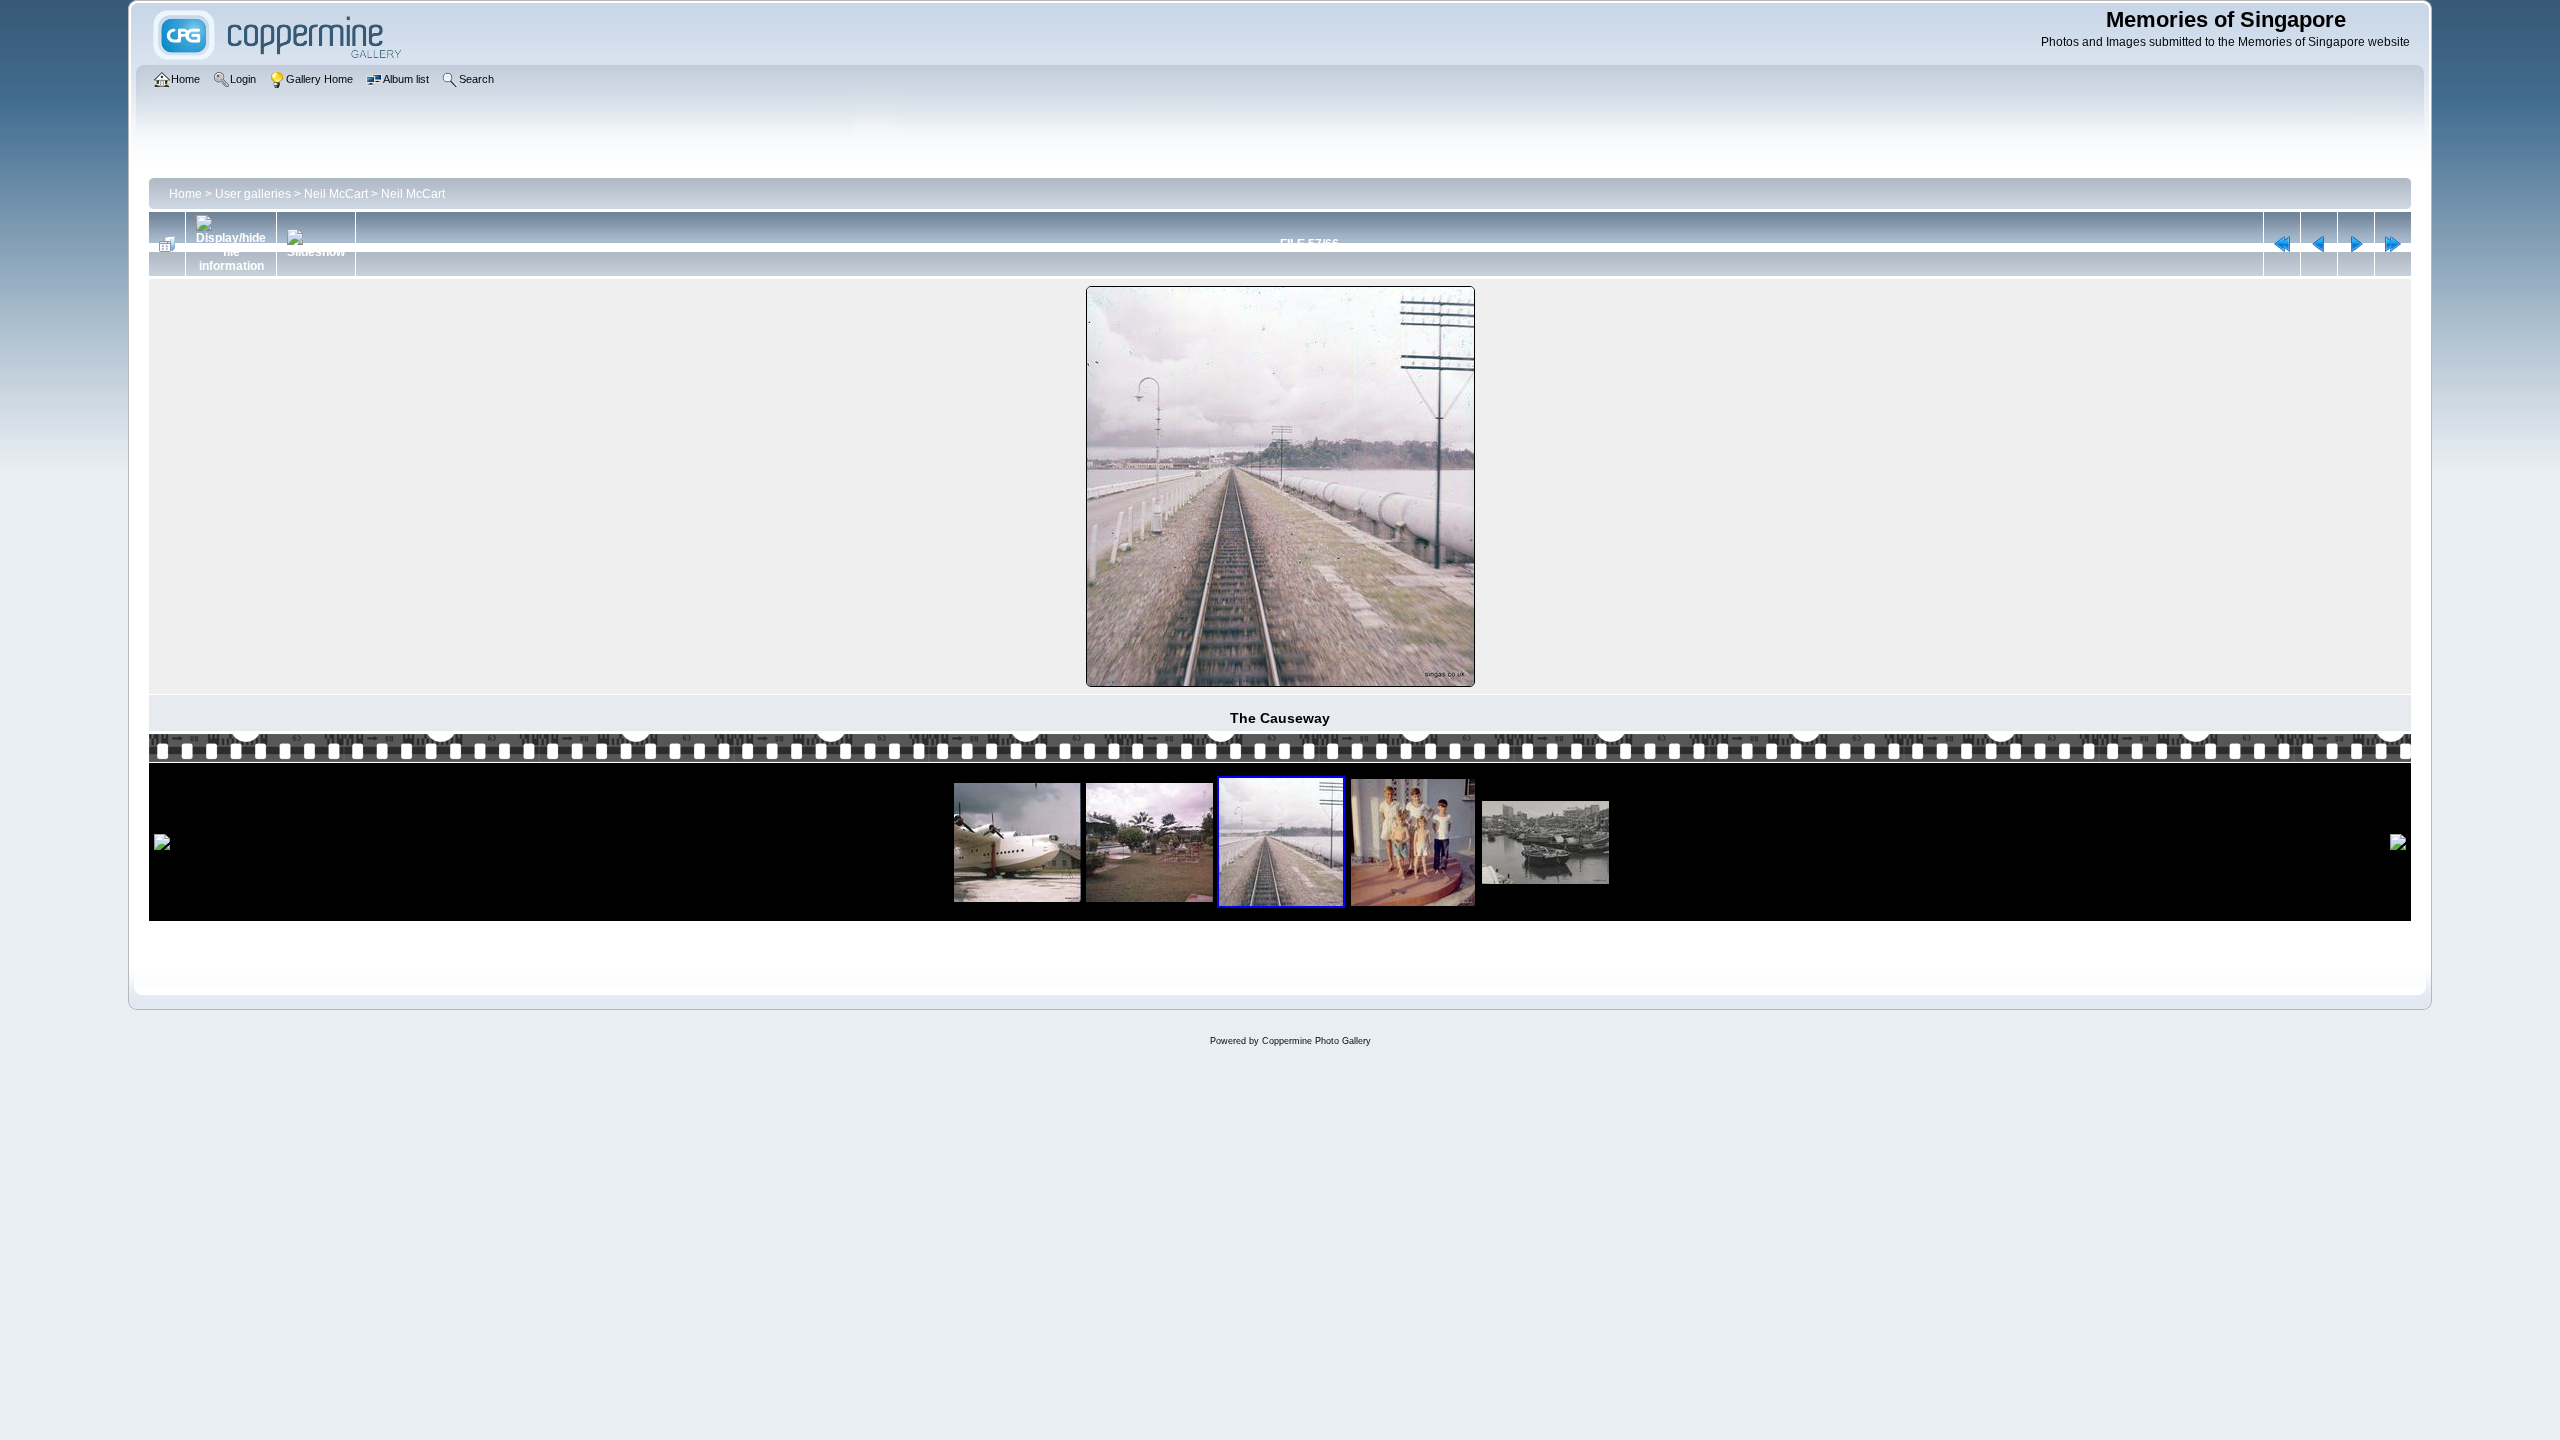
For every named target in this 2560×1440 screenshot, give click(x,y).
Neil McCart (336, 194)
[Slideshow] (316, 244)
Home (185, 194)
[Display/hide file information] (231, 244)
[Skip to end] (2393, 244)
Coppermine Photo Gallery (1316, 1041)
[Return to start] (2282, 244)
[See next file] (2356, 244)
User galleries (253, 194)
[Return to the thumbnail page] (167, 244)
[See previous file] (2319, 244)
